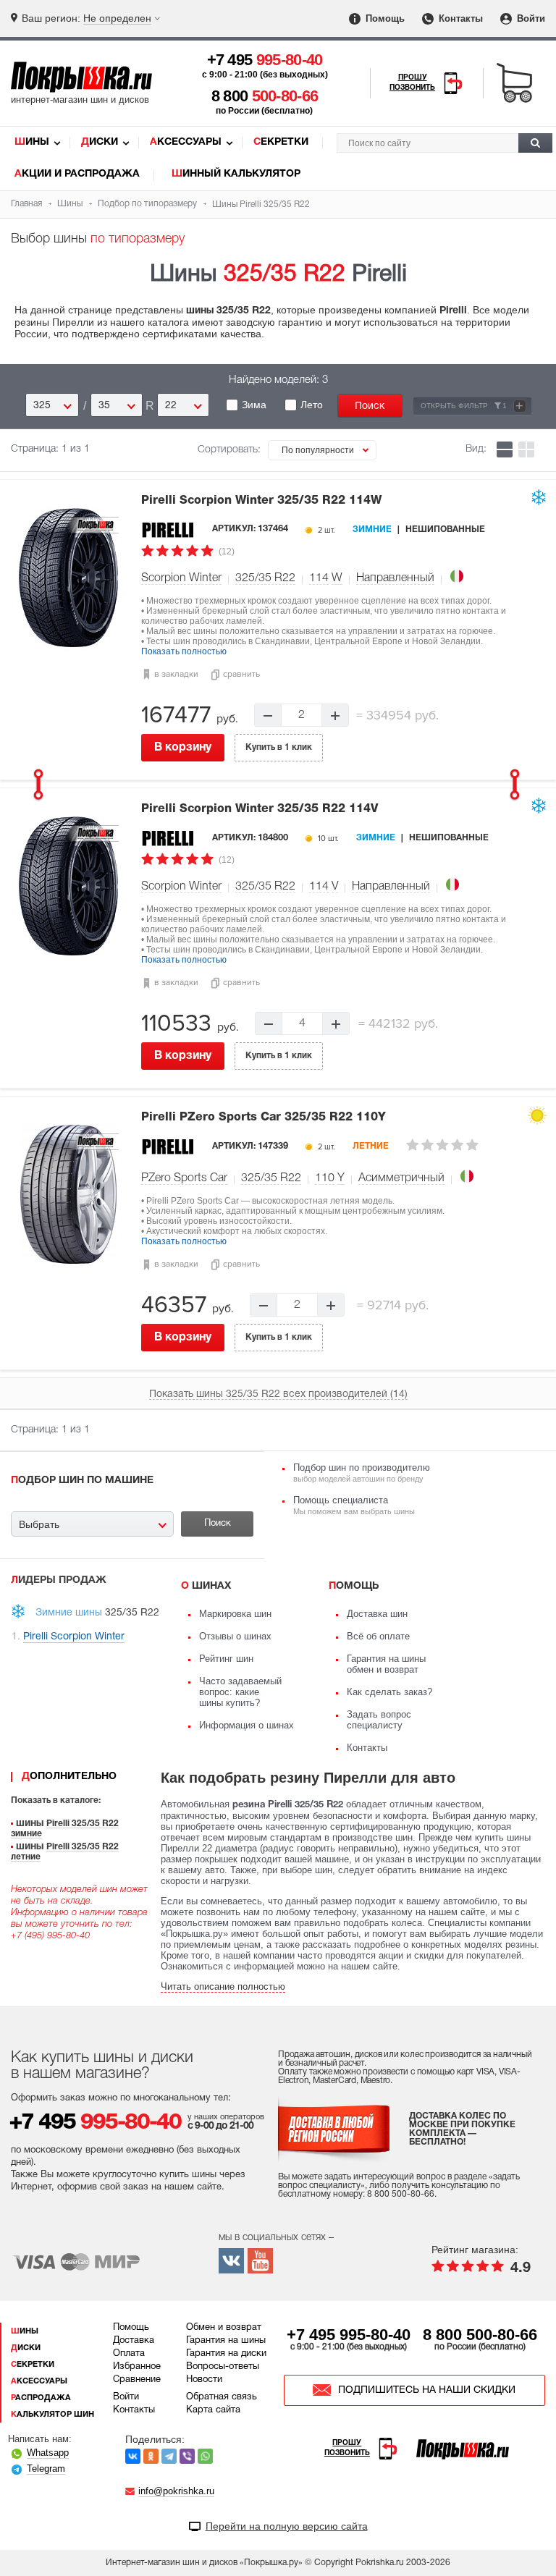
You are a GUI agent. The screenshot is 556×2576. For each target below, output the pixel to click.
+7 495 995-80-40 (349, 2335)
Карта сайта (213, 2410)
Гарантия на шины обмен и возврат (386, 1664)
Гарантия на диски (226, 2354)
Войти (530, 18)
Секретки (281, 142)
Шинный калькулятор (236, 174)
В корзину (183, 748)
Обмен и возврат (224, 2328)
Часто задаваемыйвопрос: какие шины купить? (240, 1692)
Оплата (129, 2354)
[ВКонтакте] (133, 2456)
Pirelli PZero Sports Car (264, 1118)
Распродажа (41, 2398)
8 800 (265, 96)
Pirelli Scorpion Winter (261, 501)
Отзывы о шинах (235, 1636)
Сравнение (137, 2380)
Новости (204, 2380)
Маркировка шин (235, 1614)
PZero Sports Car (184, 1178)
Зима (254, 405)
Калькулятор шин (52, 2415)
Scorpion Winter (181, 578)
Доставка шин (377, 1614)
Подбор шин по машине (82, 1481)
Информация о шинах (247, 1725)
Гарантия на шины (226, 2341)
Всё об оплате (378, 1636)
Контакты (459, 18)
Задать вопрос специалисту (379, 1720)
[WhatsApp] (205, 2456)
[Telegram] (169, 2456)
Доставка (134, 2341)
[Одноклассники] (151, 2456)
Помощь (384, 18)
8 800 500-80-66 (480, 2335)
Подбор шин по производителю (362, 1473)
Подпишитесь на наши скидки (427, 2390)
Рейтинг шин (226, 1659)
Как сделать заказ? (389, 1692)
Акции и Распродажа (77, 174)
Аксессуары (186, 142)
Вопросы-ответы (223, 2367)
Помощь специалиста (354, 1505)
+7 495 (265, 60)
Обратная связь (222, 2397)
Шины (32, 142)
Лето (312, 405)
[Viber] (187, 2456)
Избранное (137, 2367)
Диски (100, 142)
